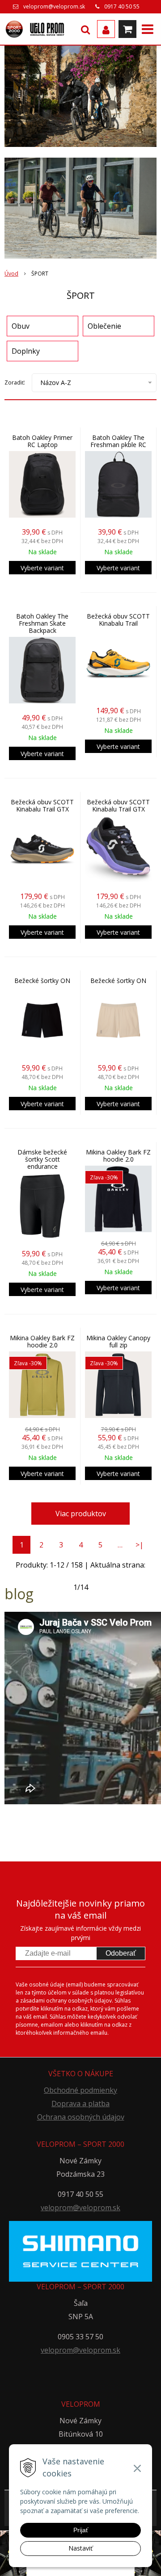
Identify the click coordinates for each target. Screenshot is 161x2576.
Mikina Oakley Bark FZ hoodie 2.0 (118, 1156)
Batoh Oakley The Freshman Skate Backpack (42, 623)
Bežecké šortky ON (42, 981)
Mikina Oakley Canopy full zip (118, 1342)
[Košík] (127, 29)
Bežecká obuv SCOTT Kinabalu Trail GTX (42, 806)
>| (140, 1545)
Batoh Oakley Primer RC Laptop (42, 441)
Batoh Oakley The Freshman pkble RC (118, 441)
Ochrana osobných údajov (81, 2117)
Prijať (81, 2530)
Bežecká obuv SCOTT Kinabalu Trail (118, 620)
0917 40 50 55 (122, 6)
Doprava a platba (80, 2103)
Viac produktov (81, 1514)
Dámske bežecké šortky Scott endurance (42, 1159)
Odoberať (121, 1953)
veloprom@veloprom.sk (54, 6)
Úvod (11, 274)
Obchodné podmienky (80, 2090)
